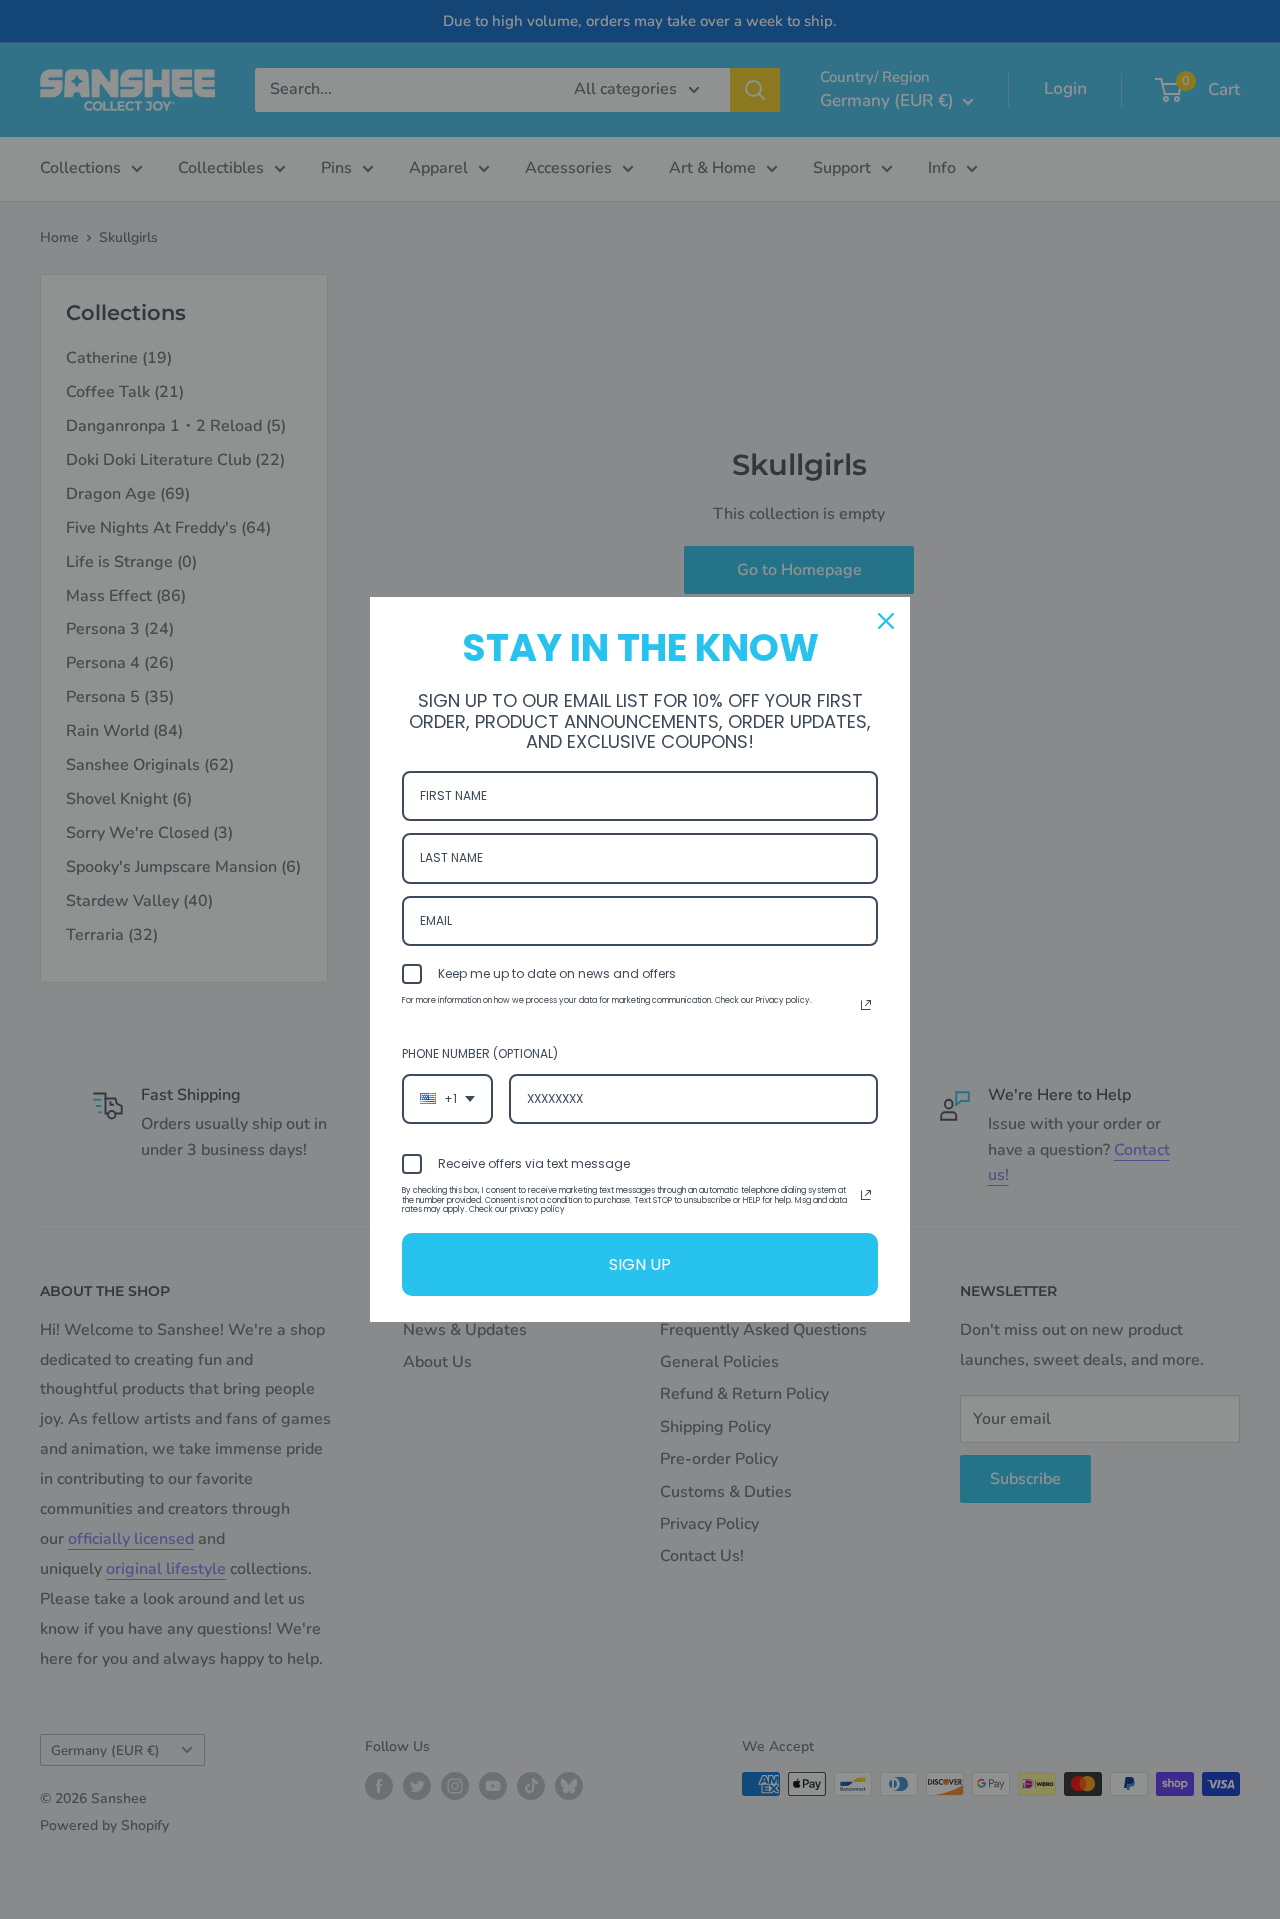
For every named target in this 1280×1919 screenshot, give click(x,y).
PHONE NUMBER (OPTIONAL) (480, 1053)
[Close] (886, 621)
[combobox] (447, 1099)
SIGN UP (640, 1264)
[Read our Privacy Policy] (866, 1005)
